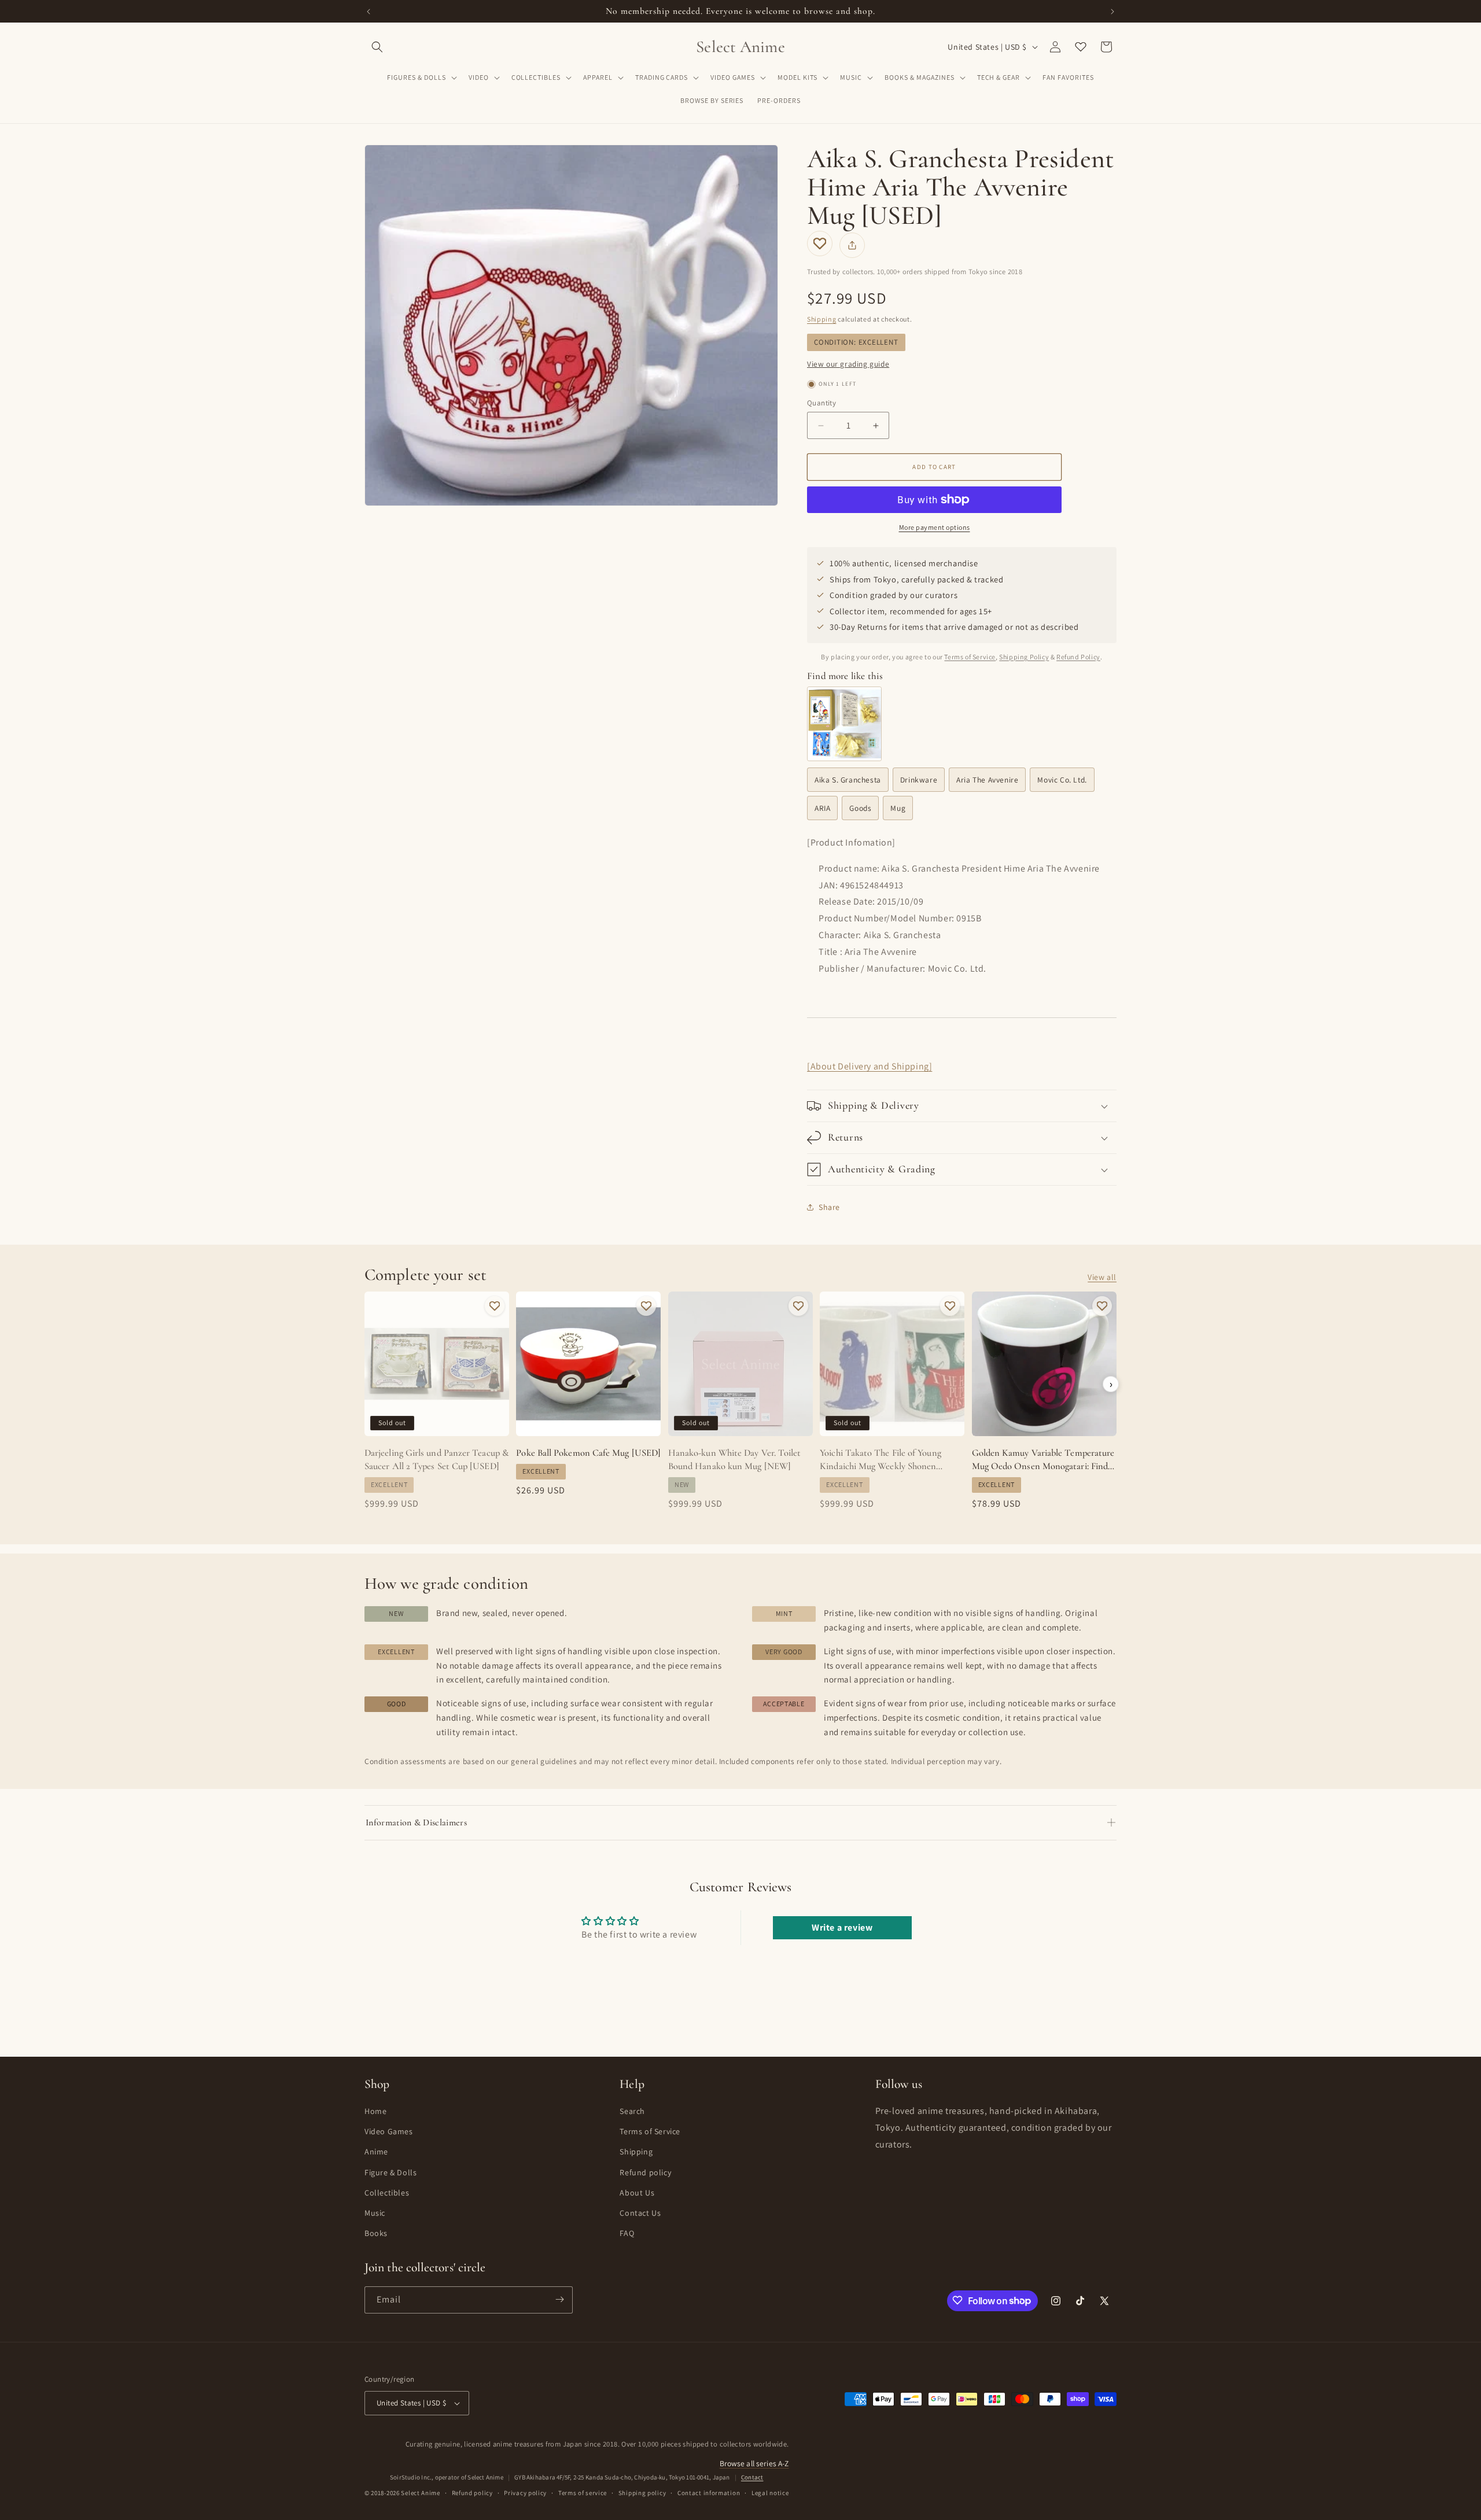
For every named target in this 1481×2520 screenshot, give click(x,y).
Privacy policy (525, 2493)
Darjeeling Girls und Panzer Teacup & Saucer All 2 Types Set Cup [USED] (437, 1460)
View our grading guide (848, 364)
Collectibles (387, 2192)
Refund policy (645, 2172)
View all (1102, 1277)
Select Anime (420, 2493)
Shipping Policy (1024, 657)
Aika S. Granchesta (848, 780)
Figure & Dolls (390, 2172)
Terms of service (583, 2493)
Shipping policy (642, 2493)
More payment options (935, 527)
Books (376, 2233)
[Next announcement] (1112, 12)
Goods (860, 808)
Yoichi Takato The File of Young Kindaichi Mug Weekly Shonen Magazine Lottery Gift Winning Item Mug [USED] (891, 1460)
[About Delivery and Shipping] (870, 1066)
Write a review (842, 1927)
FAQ (627, 2233)
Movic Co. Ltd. (1062, 780)
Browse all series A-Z (754, 2463)
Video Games (389, 2131)
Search (632, 2111)
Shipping (822, 319)
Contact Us (640, 2212)
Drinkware (919, 780)
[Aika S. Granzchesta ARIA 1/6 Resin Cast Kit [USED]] (844, 724)
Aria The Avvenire (987, 780)
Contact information (709, 2493)
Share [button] (829, 1207)
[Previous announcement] (369, 12)
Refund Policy (1078, 657)
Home (375, 2111)
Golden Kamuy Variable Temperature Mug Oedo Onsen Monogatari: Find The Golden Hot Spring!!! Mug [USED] (1043, 1460)
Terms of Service (970, 657)
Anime (376, 2152)
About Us (637, 2192)
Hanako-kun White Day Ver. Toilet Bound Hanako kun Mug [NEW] (735, 1460)
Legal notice (770, 2493)
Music (375, 2212)
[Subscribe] (559, 2299)
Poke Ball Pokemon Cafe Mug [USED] (588, 1453)
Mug (898, 808)
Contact (752, 2477)
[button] (377, 47)
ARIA (822, 808)
